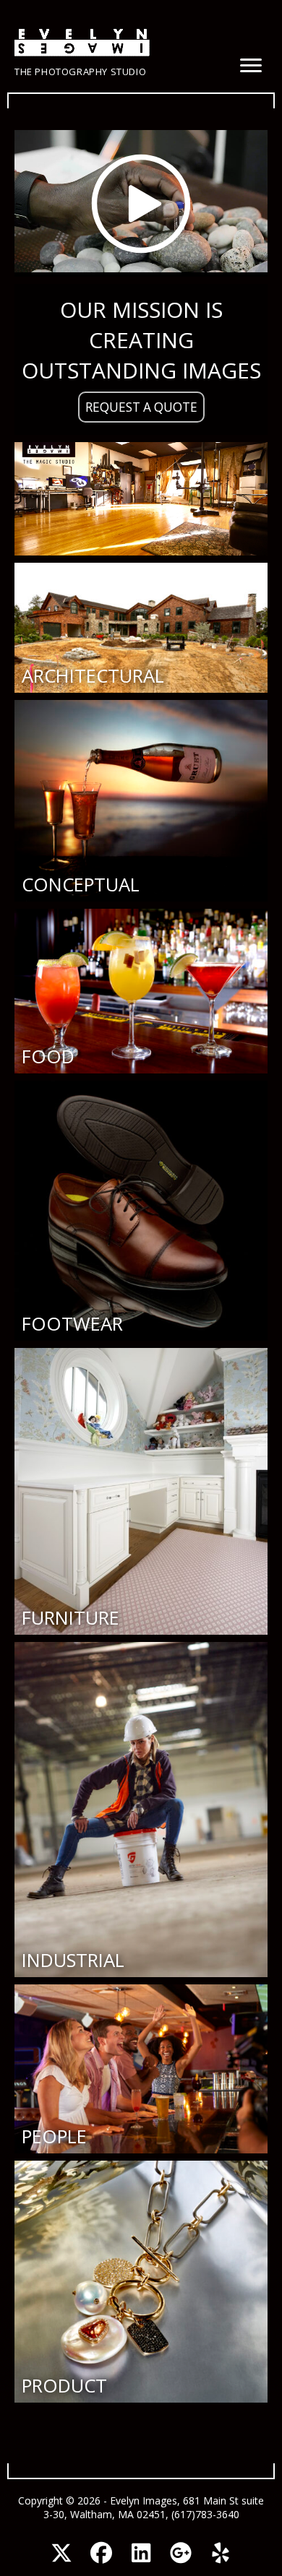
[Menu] (251, 66)
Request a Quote (141, 407)
